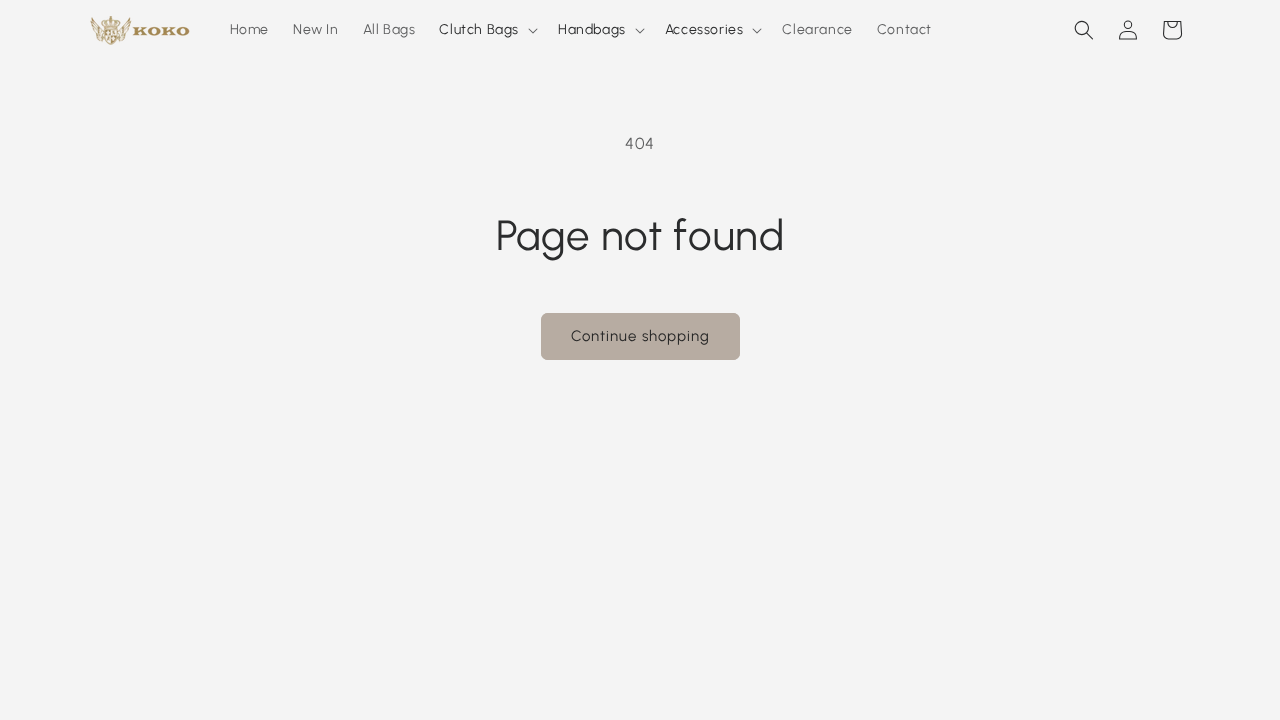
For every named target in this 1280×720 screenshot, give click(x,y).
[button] (486, 30)
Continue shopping (640, 336)
